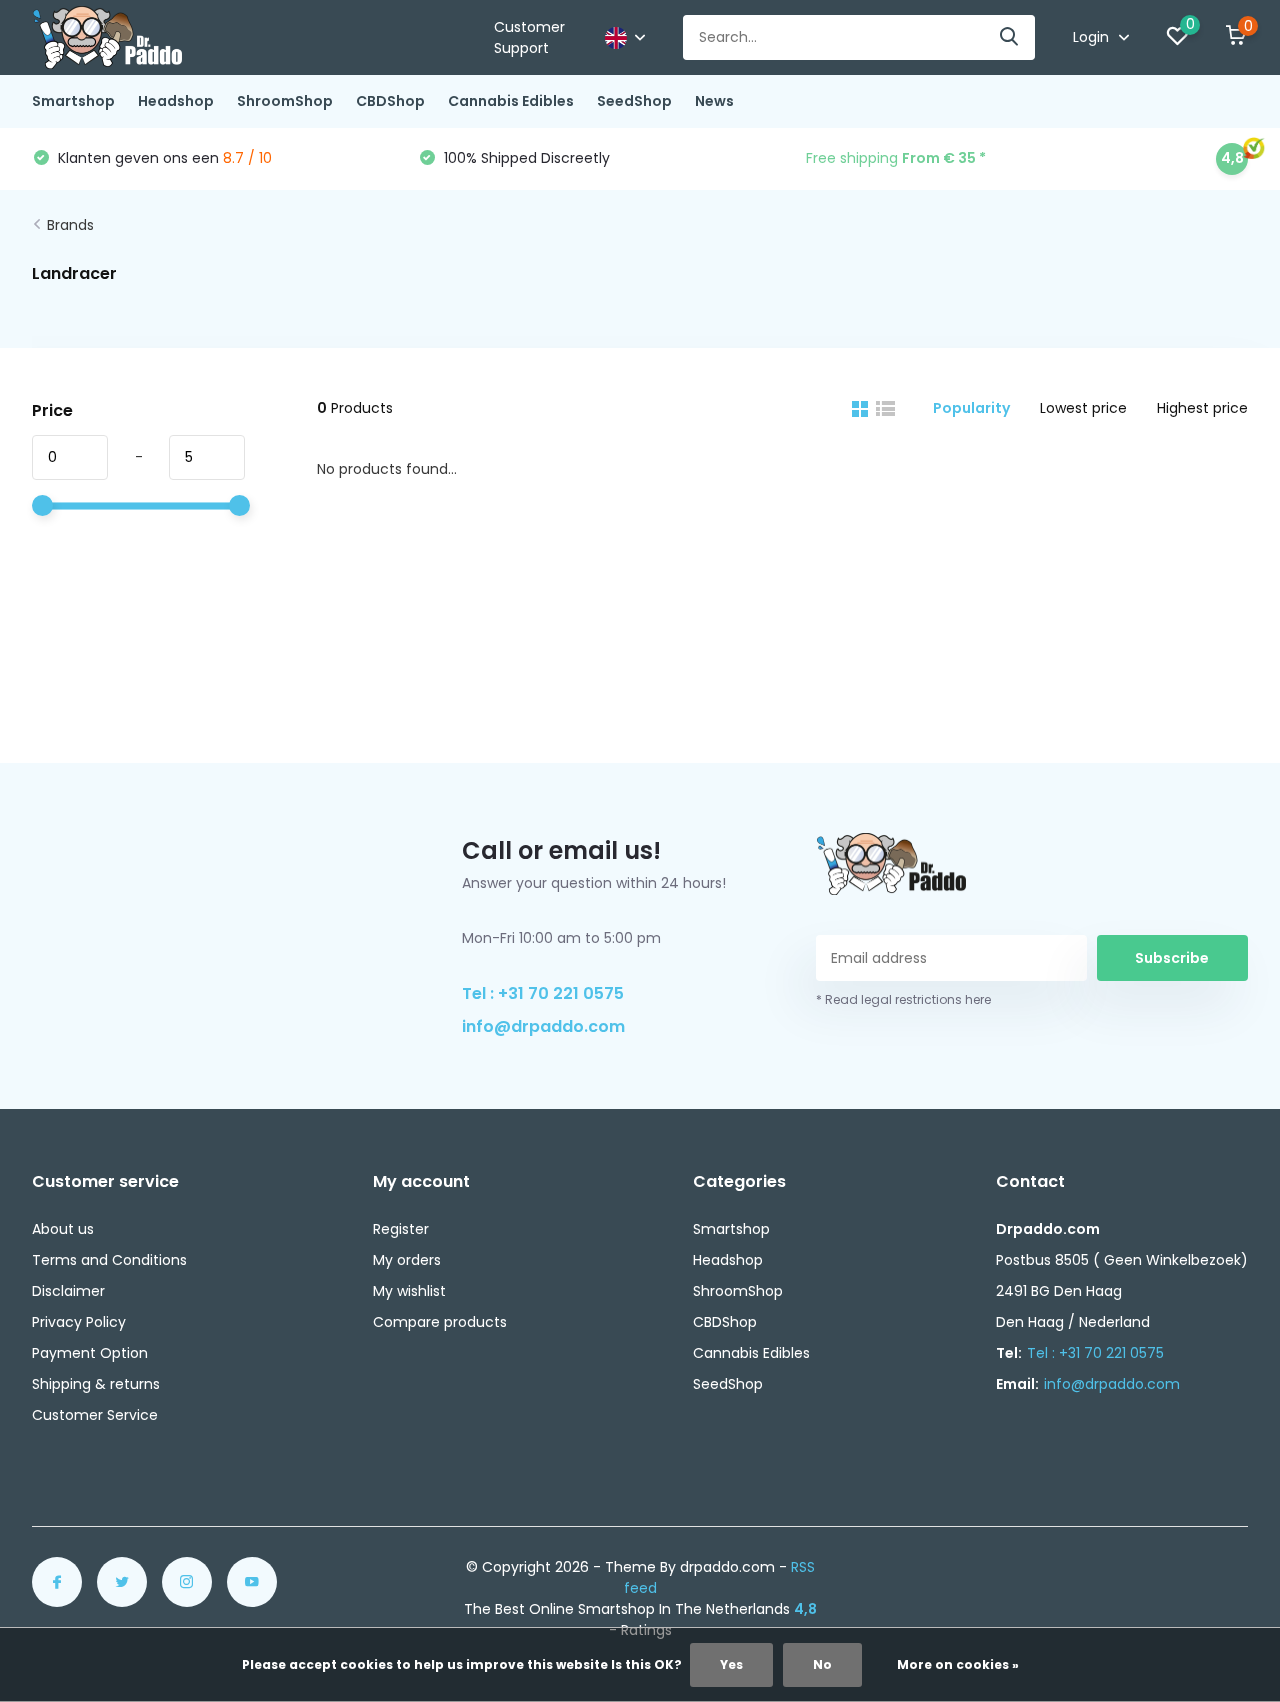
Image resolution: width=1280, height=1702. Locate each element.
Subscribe (1172, 958)
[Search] (1010, 37)
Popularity (971, 408)
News (714, 101)
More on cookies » (958, 1664)
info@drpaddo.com (543, 1026)
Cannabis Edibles (511, 101)
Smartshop (73, 101)
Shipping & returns (96, 1384)
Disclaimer (68, 1291)
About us (63, 1229)
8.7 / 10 (247, 158)
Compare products (440, 1322)
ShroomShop (285, 101)
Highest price (1202, 408)
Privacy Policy (79, 1322)
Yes (731, 1664)
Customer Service (95, 1415)
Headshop (176, 101)
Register (401, 1229)
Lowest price (1083, 408)
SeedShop (634, 101)
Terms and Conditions (109, 1260)
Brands (70, 225)
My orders (407, 1260)
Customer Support (529, 37)
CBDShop (390, 101)
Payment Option (90, 1353)
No (822, 1664)
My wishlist (409, 1291)
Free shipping (896, 158)
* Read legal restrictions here (903, 999)
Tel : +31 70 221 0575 (543, 993)
